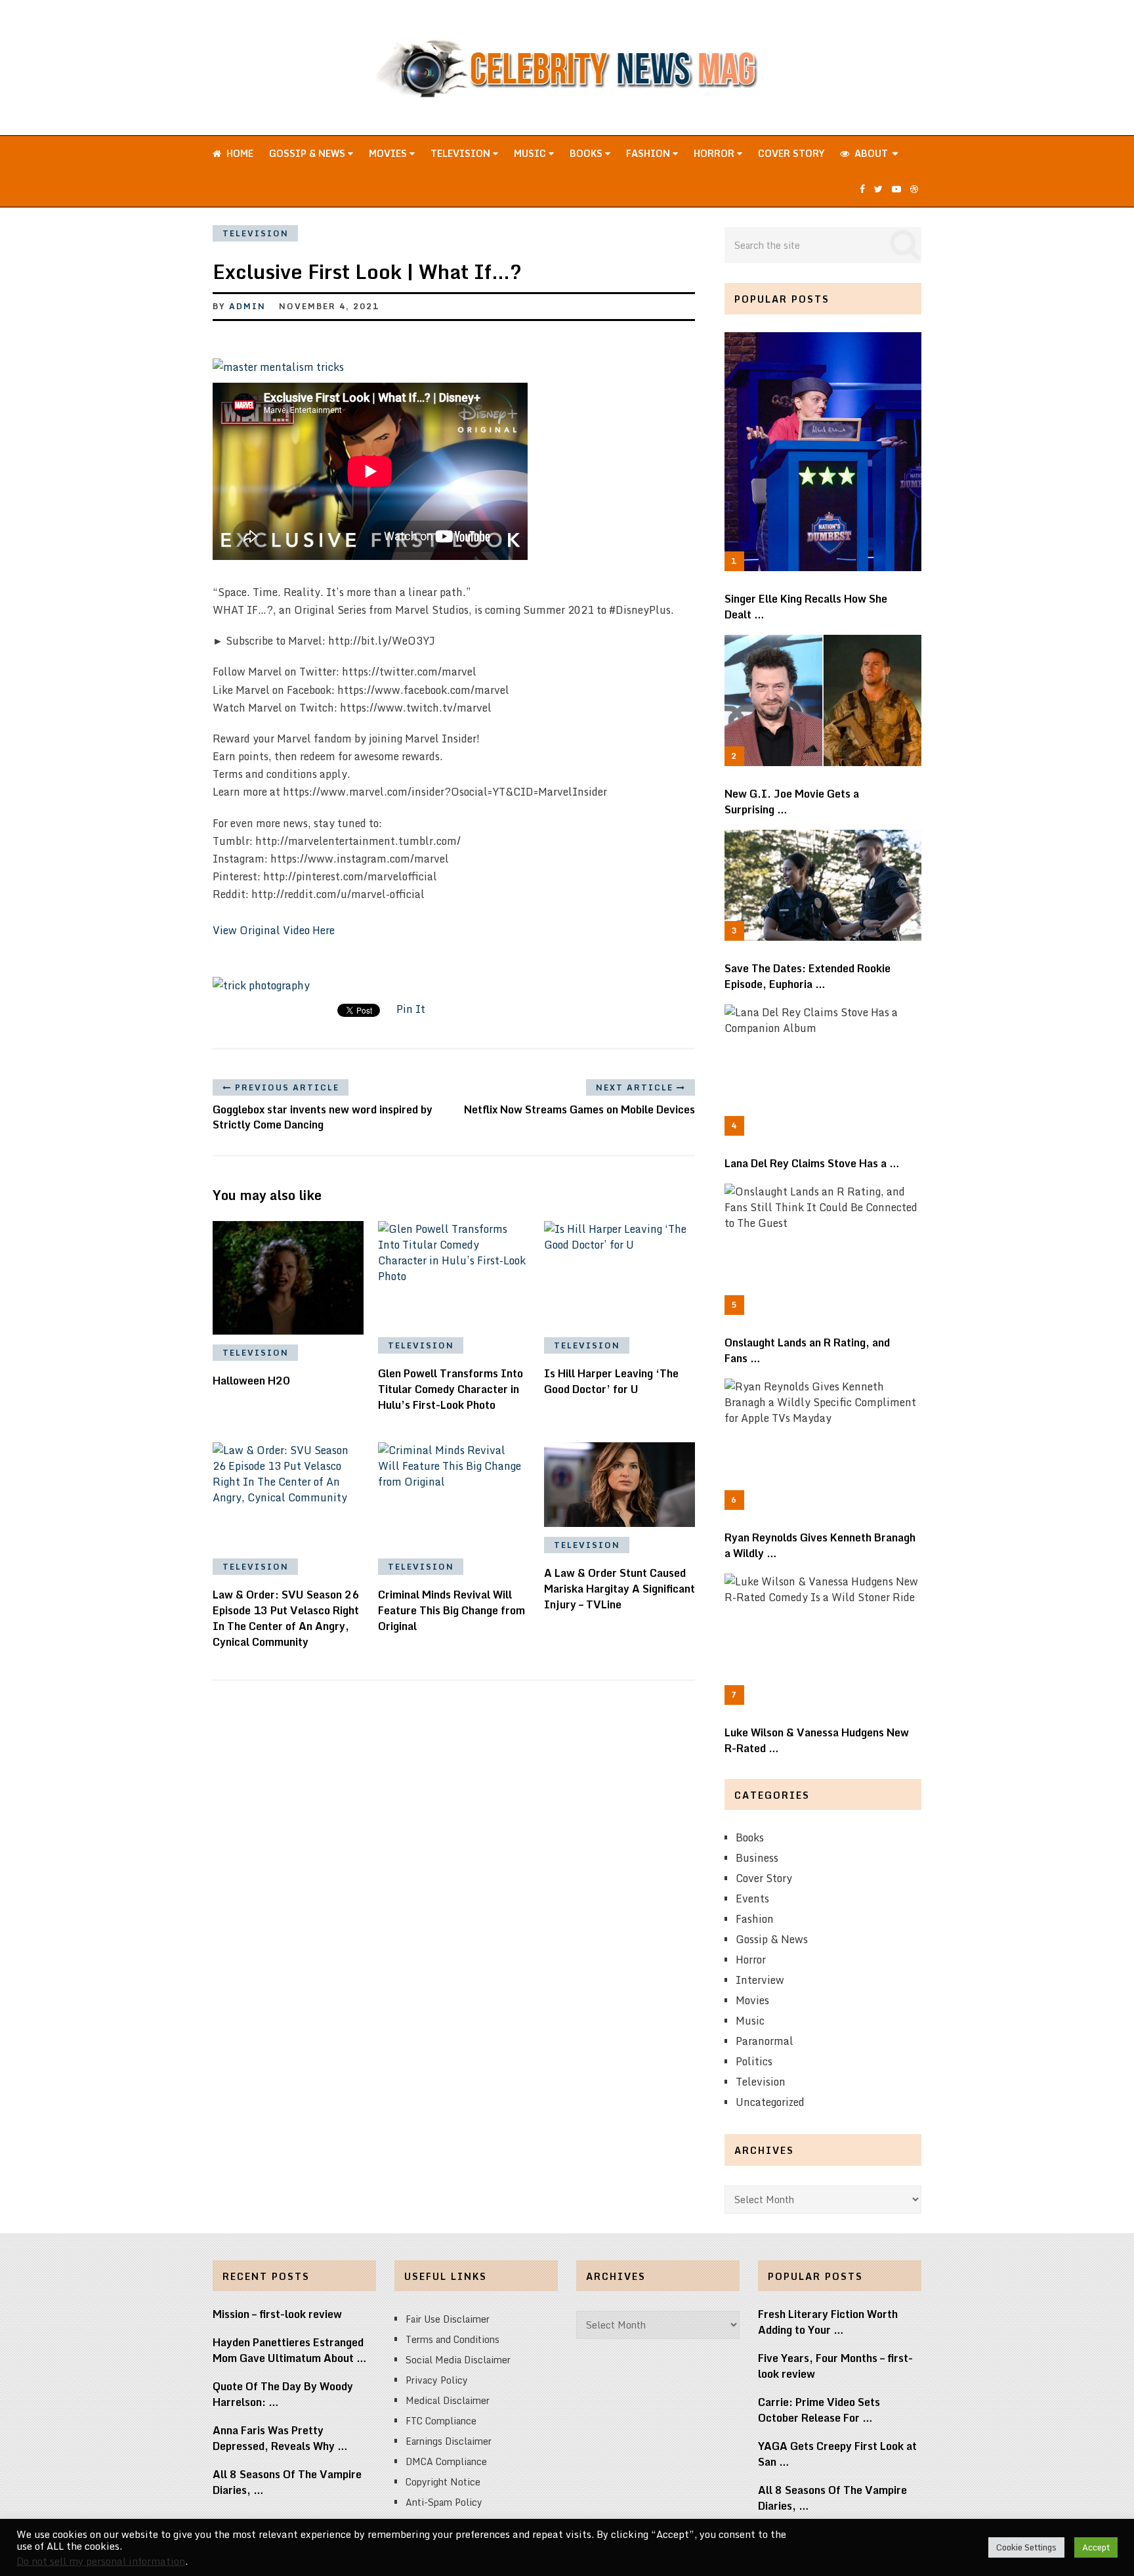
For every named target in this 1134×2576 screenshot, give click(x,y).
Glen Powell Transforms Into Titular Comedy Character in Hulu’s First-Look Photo (451, 1389)
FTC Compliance (441, 2421)
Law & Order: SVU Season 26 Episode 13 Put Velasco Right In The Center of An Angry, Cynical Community (286, 1618)
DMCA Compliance (446, 2461)
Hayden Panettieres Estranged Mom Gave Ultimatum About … (290, 2350)
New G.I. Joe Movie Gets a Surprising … (792, 802)
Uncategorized (770, 2102)
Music (531, 153)
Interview (760, 1980)
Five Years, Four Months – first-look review (835, 2366)
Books (587, 153)
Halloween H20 (251, 1381)
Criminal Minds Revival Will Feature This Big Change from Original (451, 1610)
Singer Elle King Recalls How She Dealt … (806, 607)
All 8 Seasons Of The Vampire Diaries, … (287, 2482)
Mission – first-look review (277, 2314)
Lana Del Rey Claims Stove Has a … (812, 1163)
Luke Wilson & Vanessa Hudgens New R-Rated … (817, 1740)
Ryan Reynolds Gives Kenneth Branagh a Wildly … (820, 1545)
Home (239, 153)
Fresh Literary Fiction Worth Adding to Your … (828, 2322)
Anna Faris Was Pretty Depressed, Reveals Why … (280, 2438)
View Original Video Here (274, 930)
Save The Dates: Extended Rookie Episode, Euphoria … (808, 976)
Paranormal (765, 2041)
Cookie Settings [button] (1026, 2547)
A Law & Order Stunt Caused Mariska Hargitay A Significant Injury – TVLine (619, 1589)
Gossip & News (308, 153)
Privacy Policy (437, 2380)
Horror (715, 153)
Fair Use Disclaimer (448, 2319)
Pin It (411, 1009)
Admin (247, 306)
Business (757, 1858)
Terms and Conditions (452, 2339)
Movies (389, 153)
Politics (754, 2061)
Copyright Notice (443, 2482)
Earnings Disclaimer (449, 2441)
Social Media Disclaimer (458, 2360)
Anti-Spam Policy (444, 2502)
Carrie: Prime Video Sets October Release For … (819, 2410)
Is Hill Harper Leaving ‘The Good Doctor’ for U (611, 1381)
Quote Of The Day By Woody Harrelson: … (283, 2394)
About (870, 153)
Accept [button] (1096, 2547)
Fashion (649, 153)
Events (752, 1899)
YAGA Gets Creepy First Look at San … (837, 2454)
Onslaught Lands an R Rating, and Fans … (807, 1350)
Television (462, 153)
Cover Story (791, 153)
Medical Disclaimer (448, 2400)
